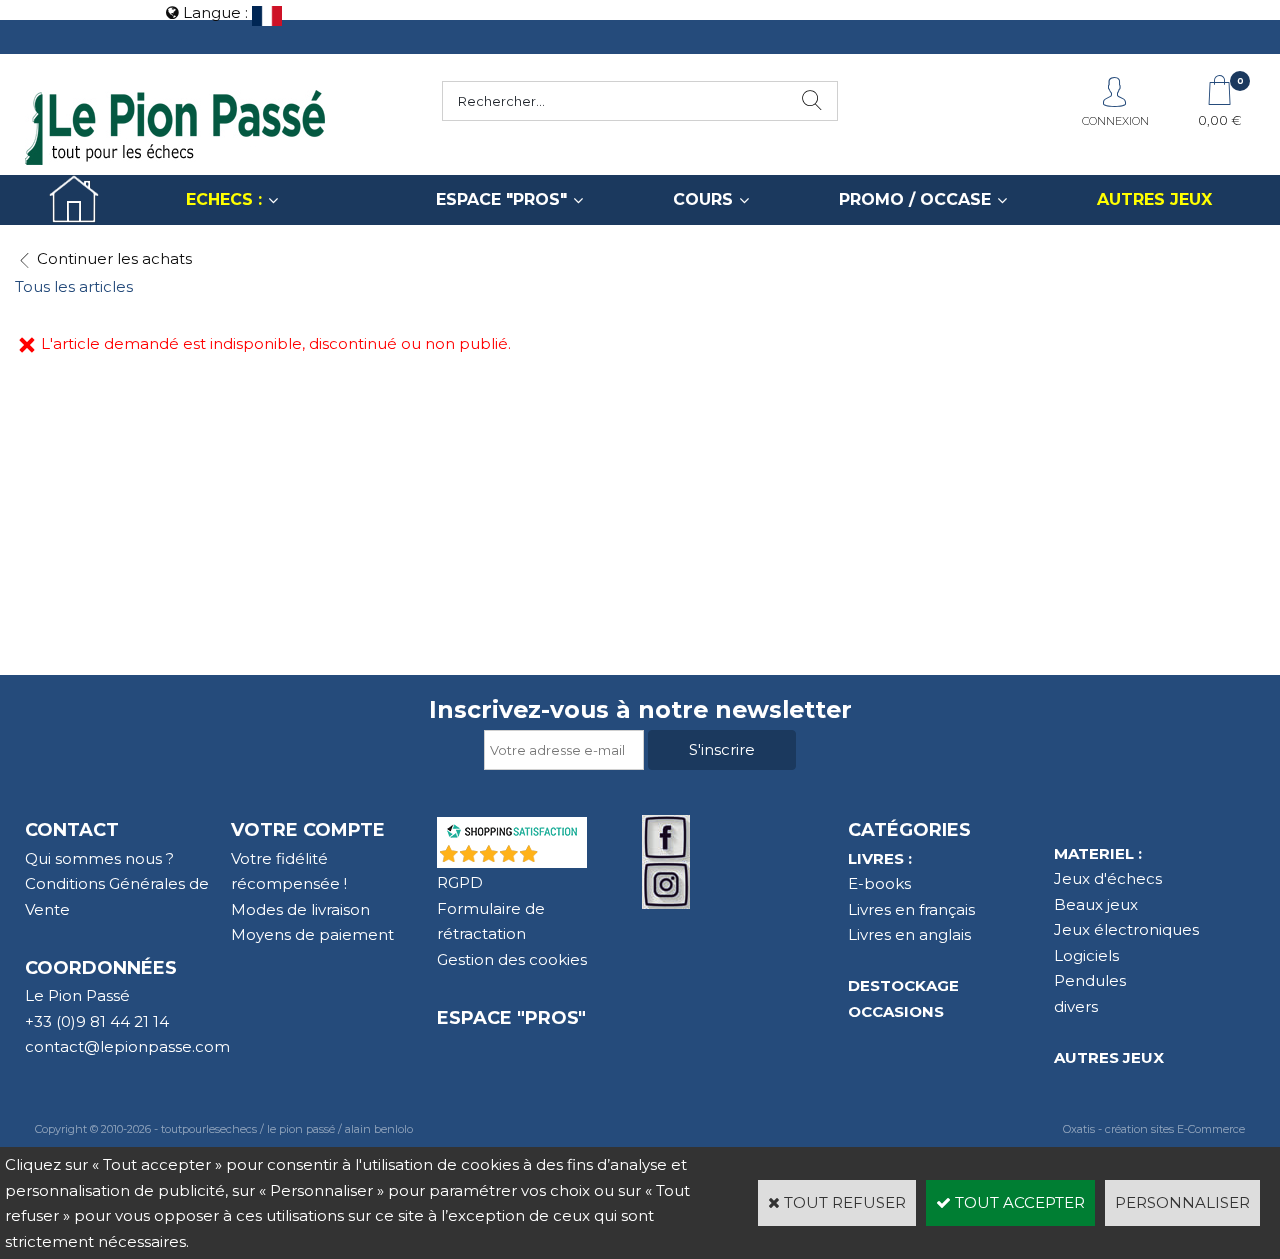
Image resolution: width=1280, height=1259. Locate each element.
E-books (879, 883)
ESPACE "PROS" (501, 199)
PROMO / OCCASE (915, 199)
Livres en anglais (909, 934)
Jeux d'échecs (1108, 878)
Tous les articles (74, 286)
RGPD (460, 882)
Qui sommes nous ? (99, 858)
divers (1076, 1006)
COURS (703, 199)
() (564, 857)
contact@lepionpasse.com (127, 1046)
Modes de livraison (300, 909)
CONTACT (72, 830)
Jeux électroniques (1126, 929)
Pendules (1090, 980)
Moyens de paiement (312, 934)
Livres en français (911, 909)
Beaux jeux (1096, 904)
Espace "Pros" (511, 1018)
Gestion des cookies (512, 959)
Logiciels (1086, 955)
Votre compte (308, 830)
